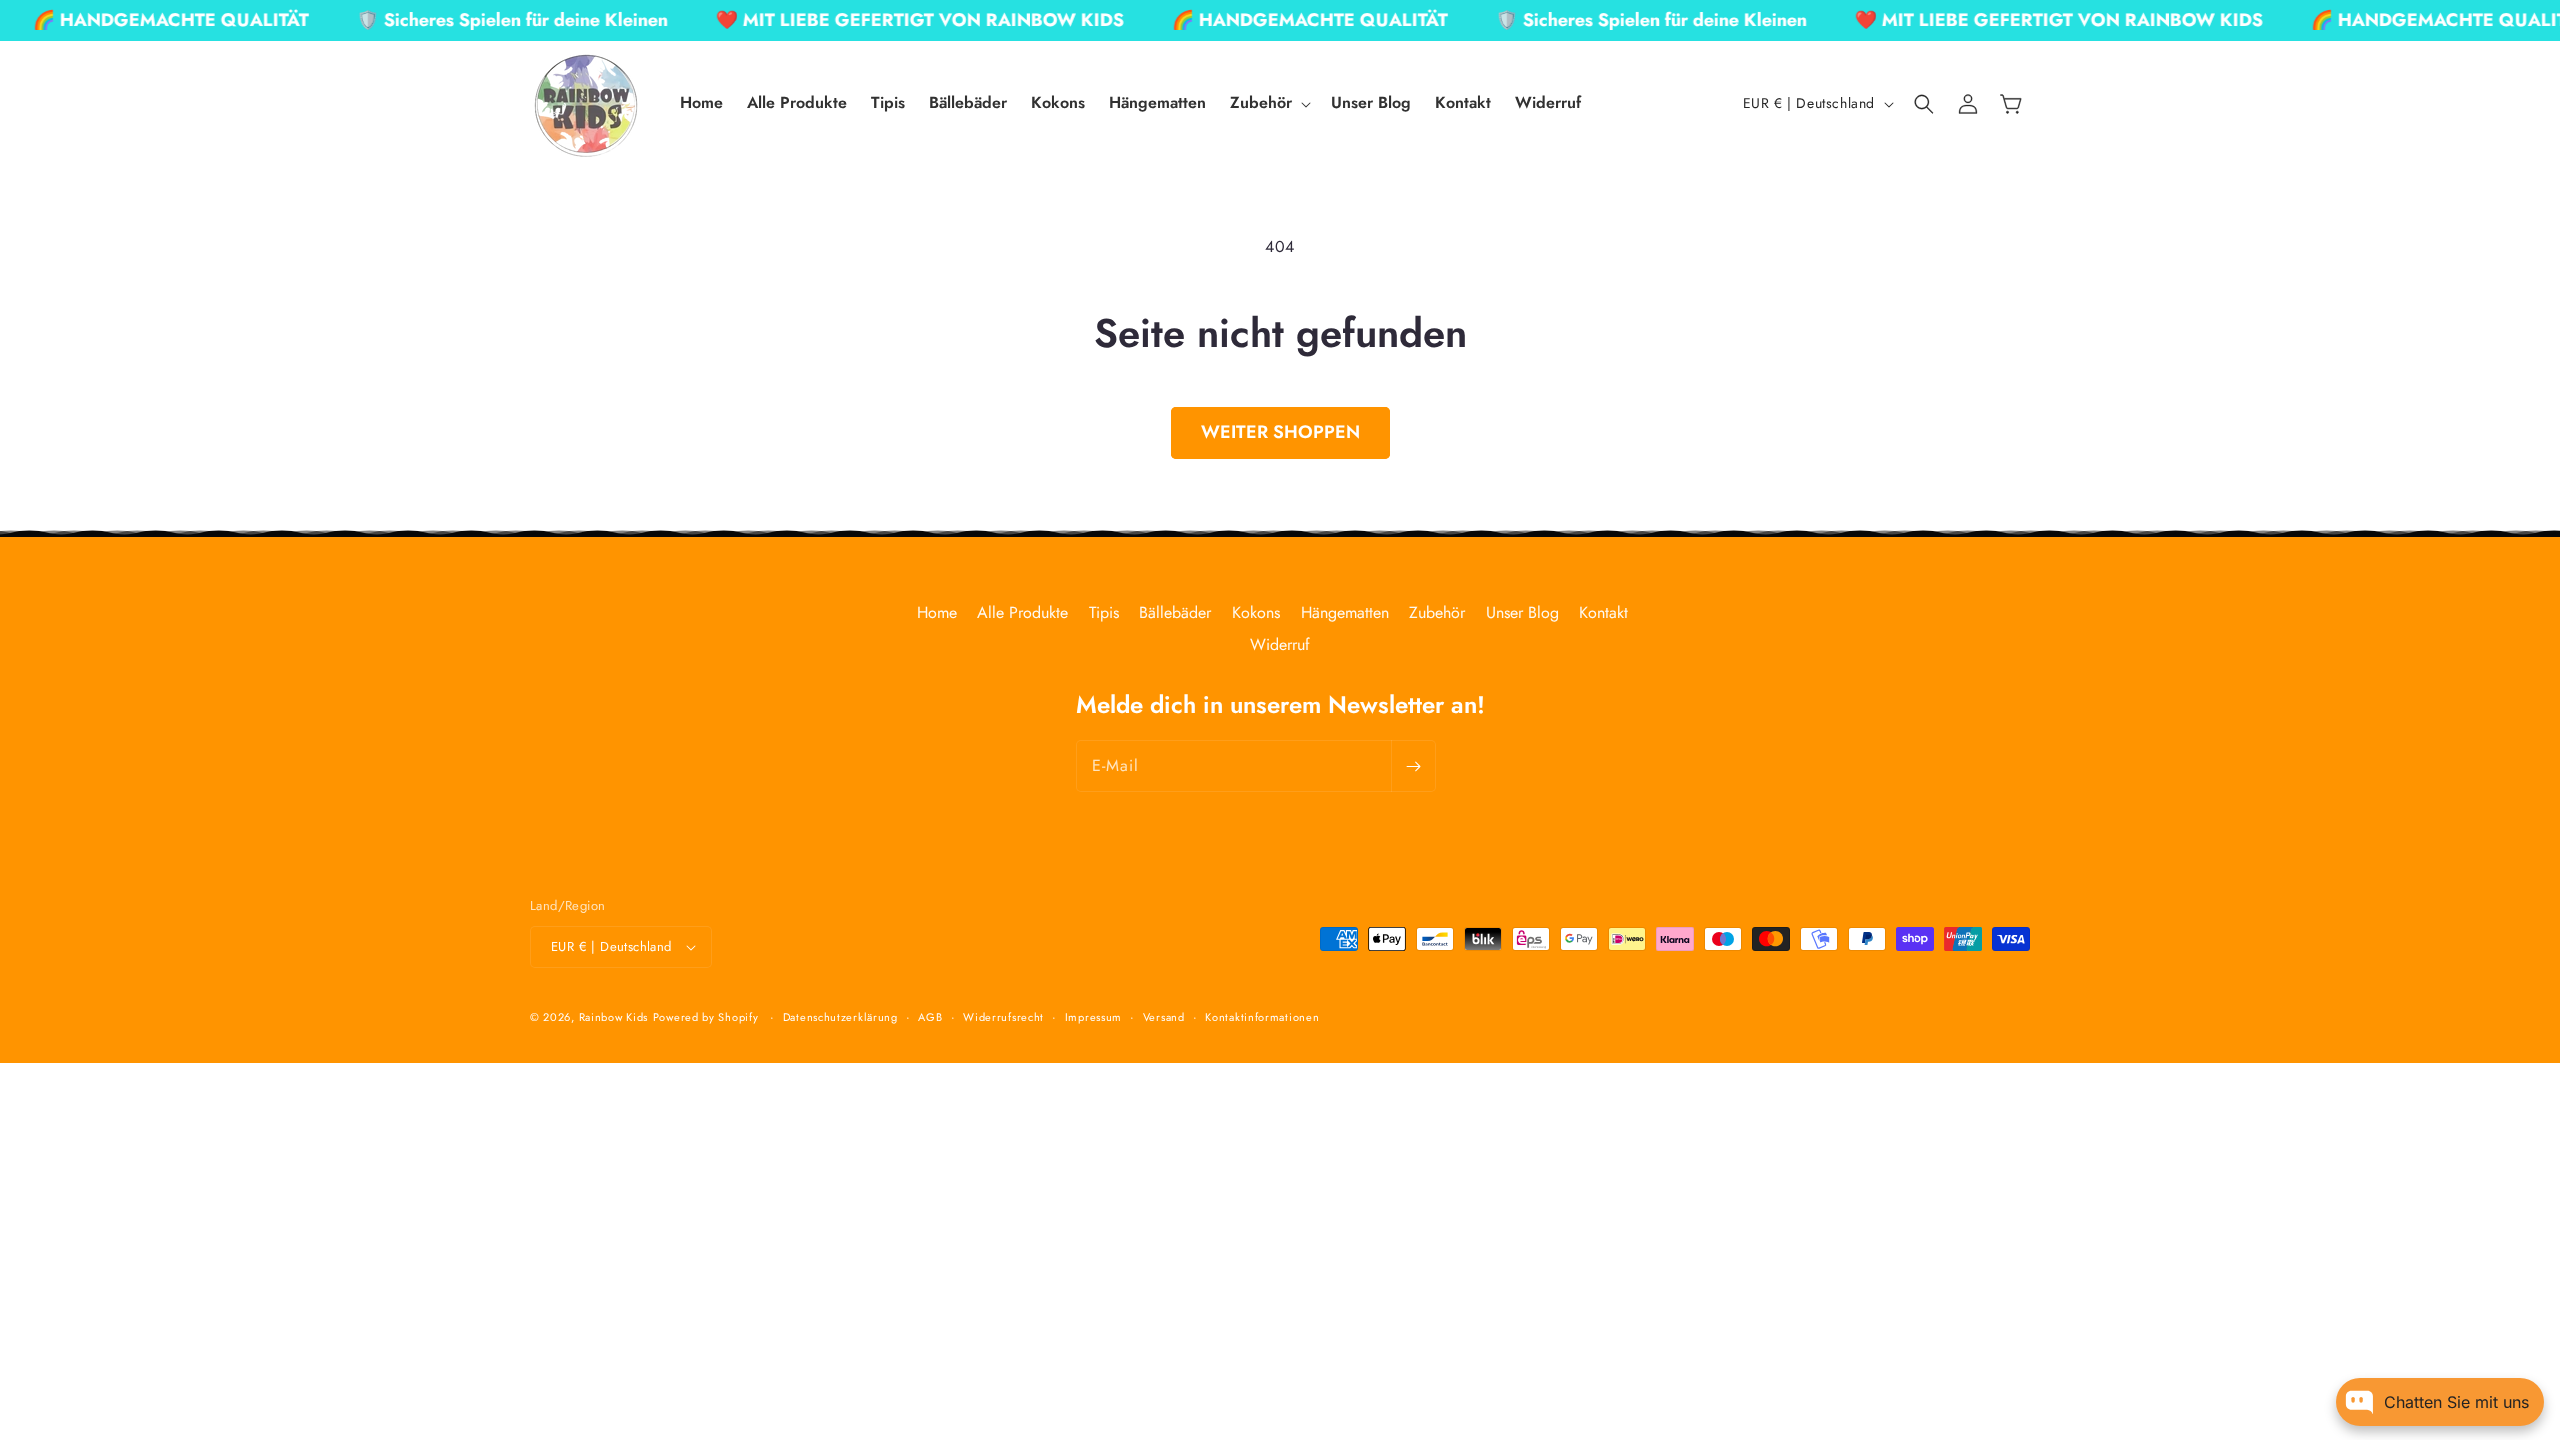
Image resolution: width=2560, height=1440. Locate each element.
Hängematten (1345, 612)
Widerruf (1280, 644)
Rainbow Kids (613, 1017)
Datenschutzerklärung (840, 1017)
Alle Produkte (1022, 612)
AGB (930, 1017)
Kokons (1256, 612)
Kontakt (1603, 612)
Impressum (1093, 1017)
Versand (1164, 1017)
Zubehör (1437, 612)
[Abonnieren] (1413, 766)
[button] (1268, 103)
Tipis (1104, 612)
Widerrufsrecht (1003, 1017)
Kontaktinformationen (1262, 1017)
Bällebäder (1175, 612)
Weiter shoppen (1280, 432)
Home (937, 613)
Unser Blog (1522, 612)
